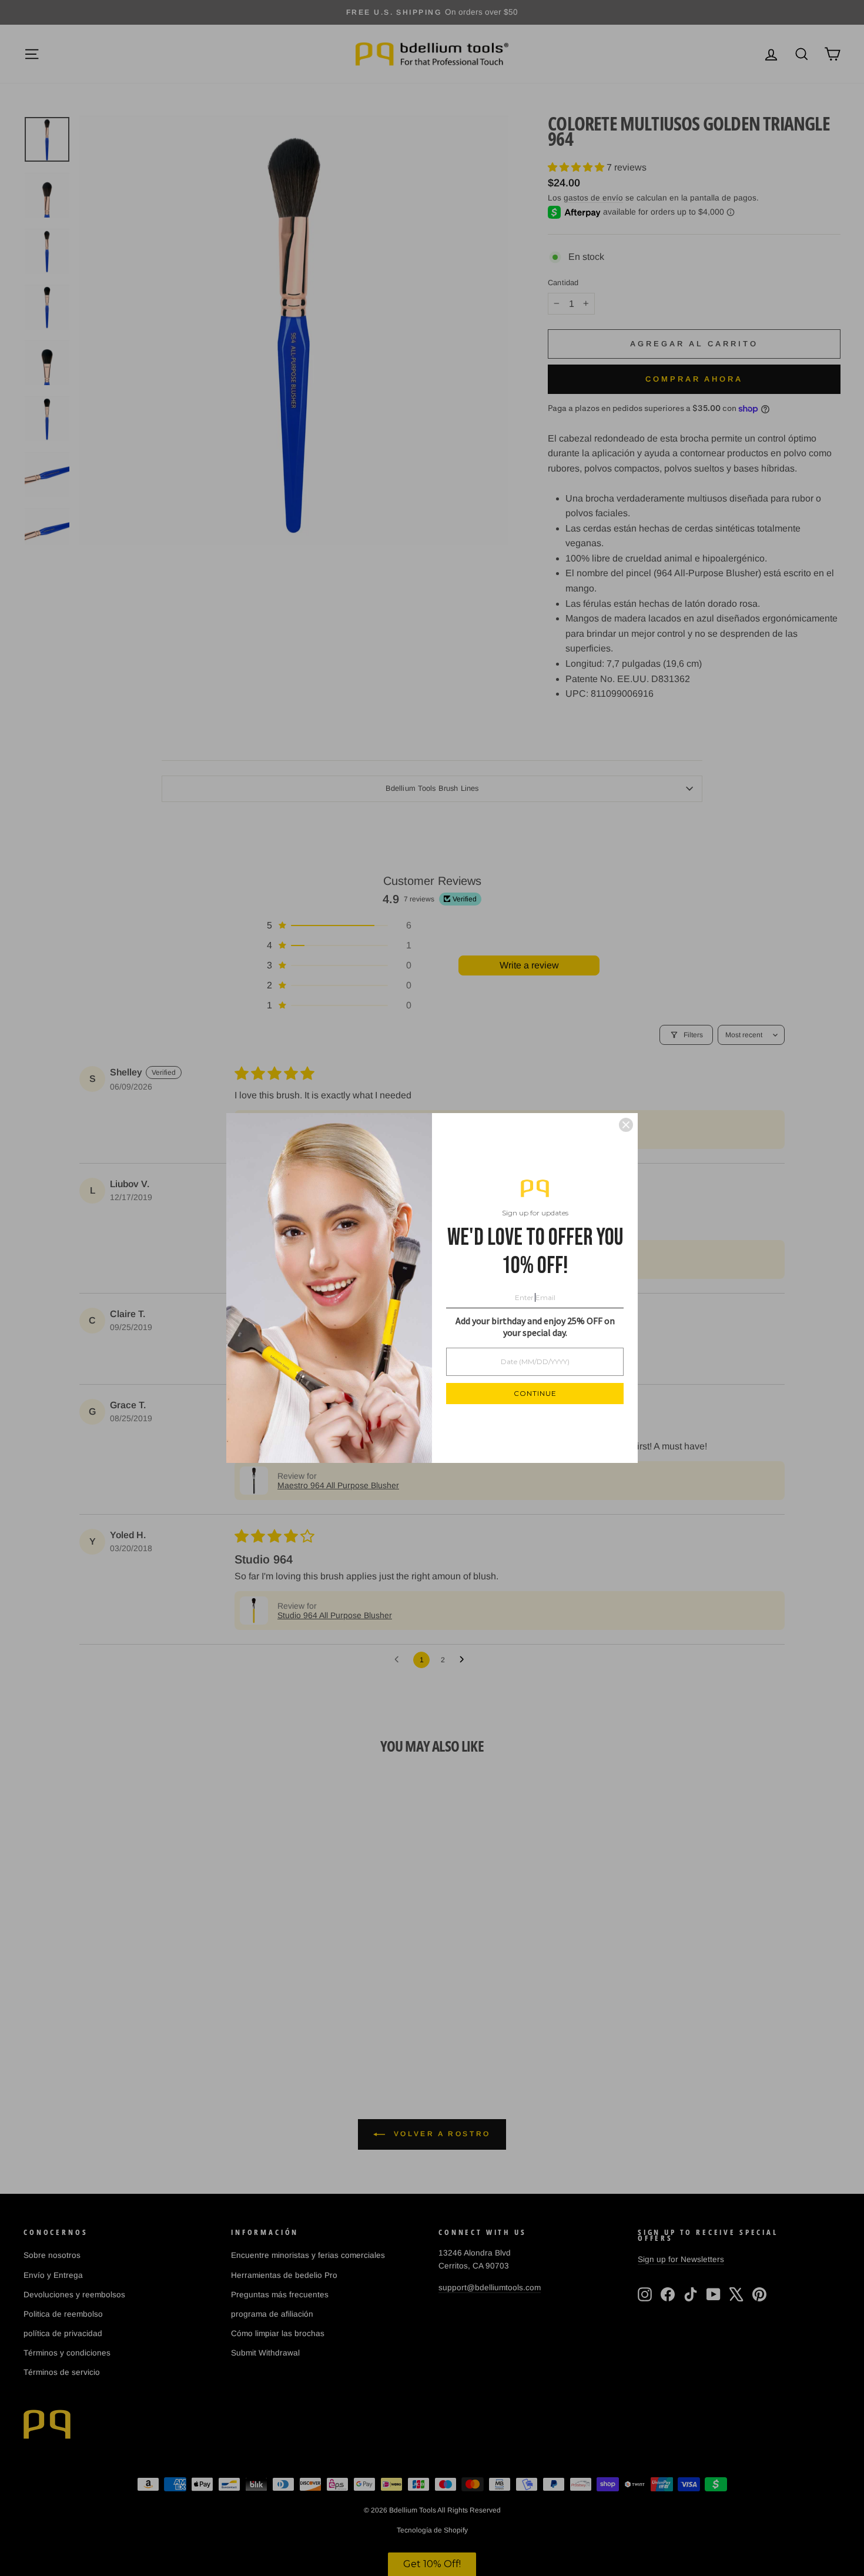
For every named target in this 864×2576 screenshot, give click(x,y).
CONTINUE (535, 1393)
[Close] (626, 1125)
